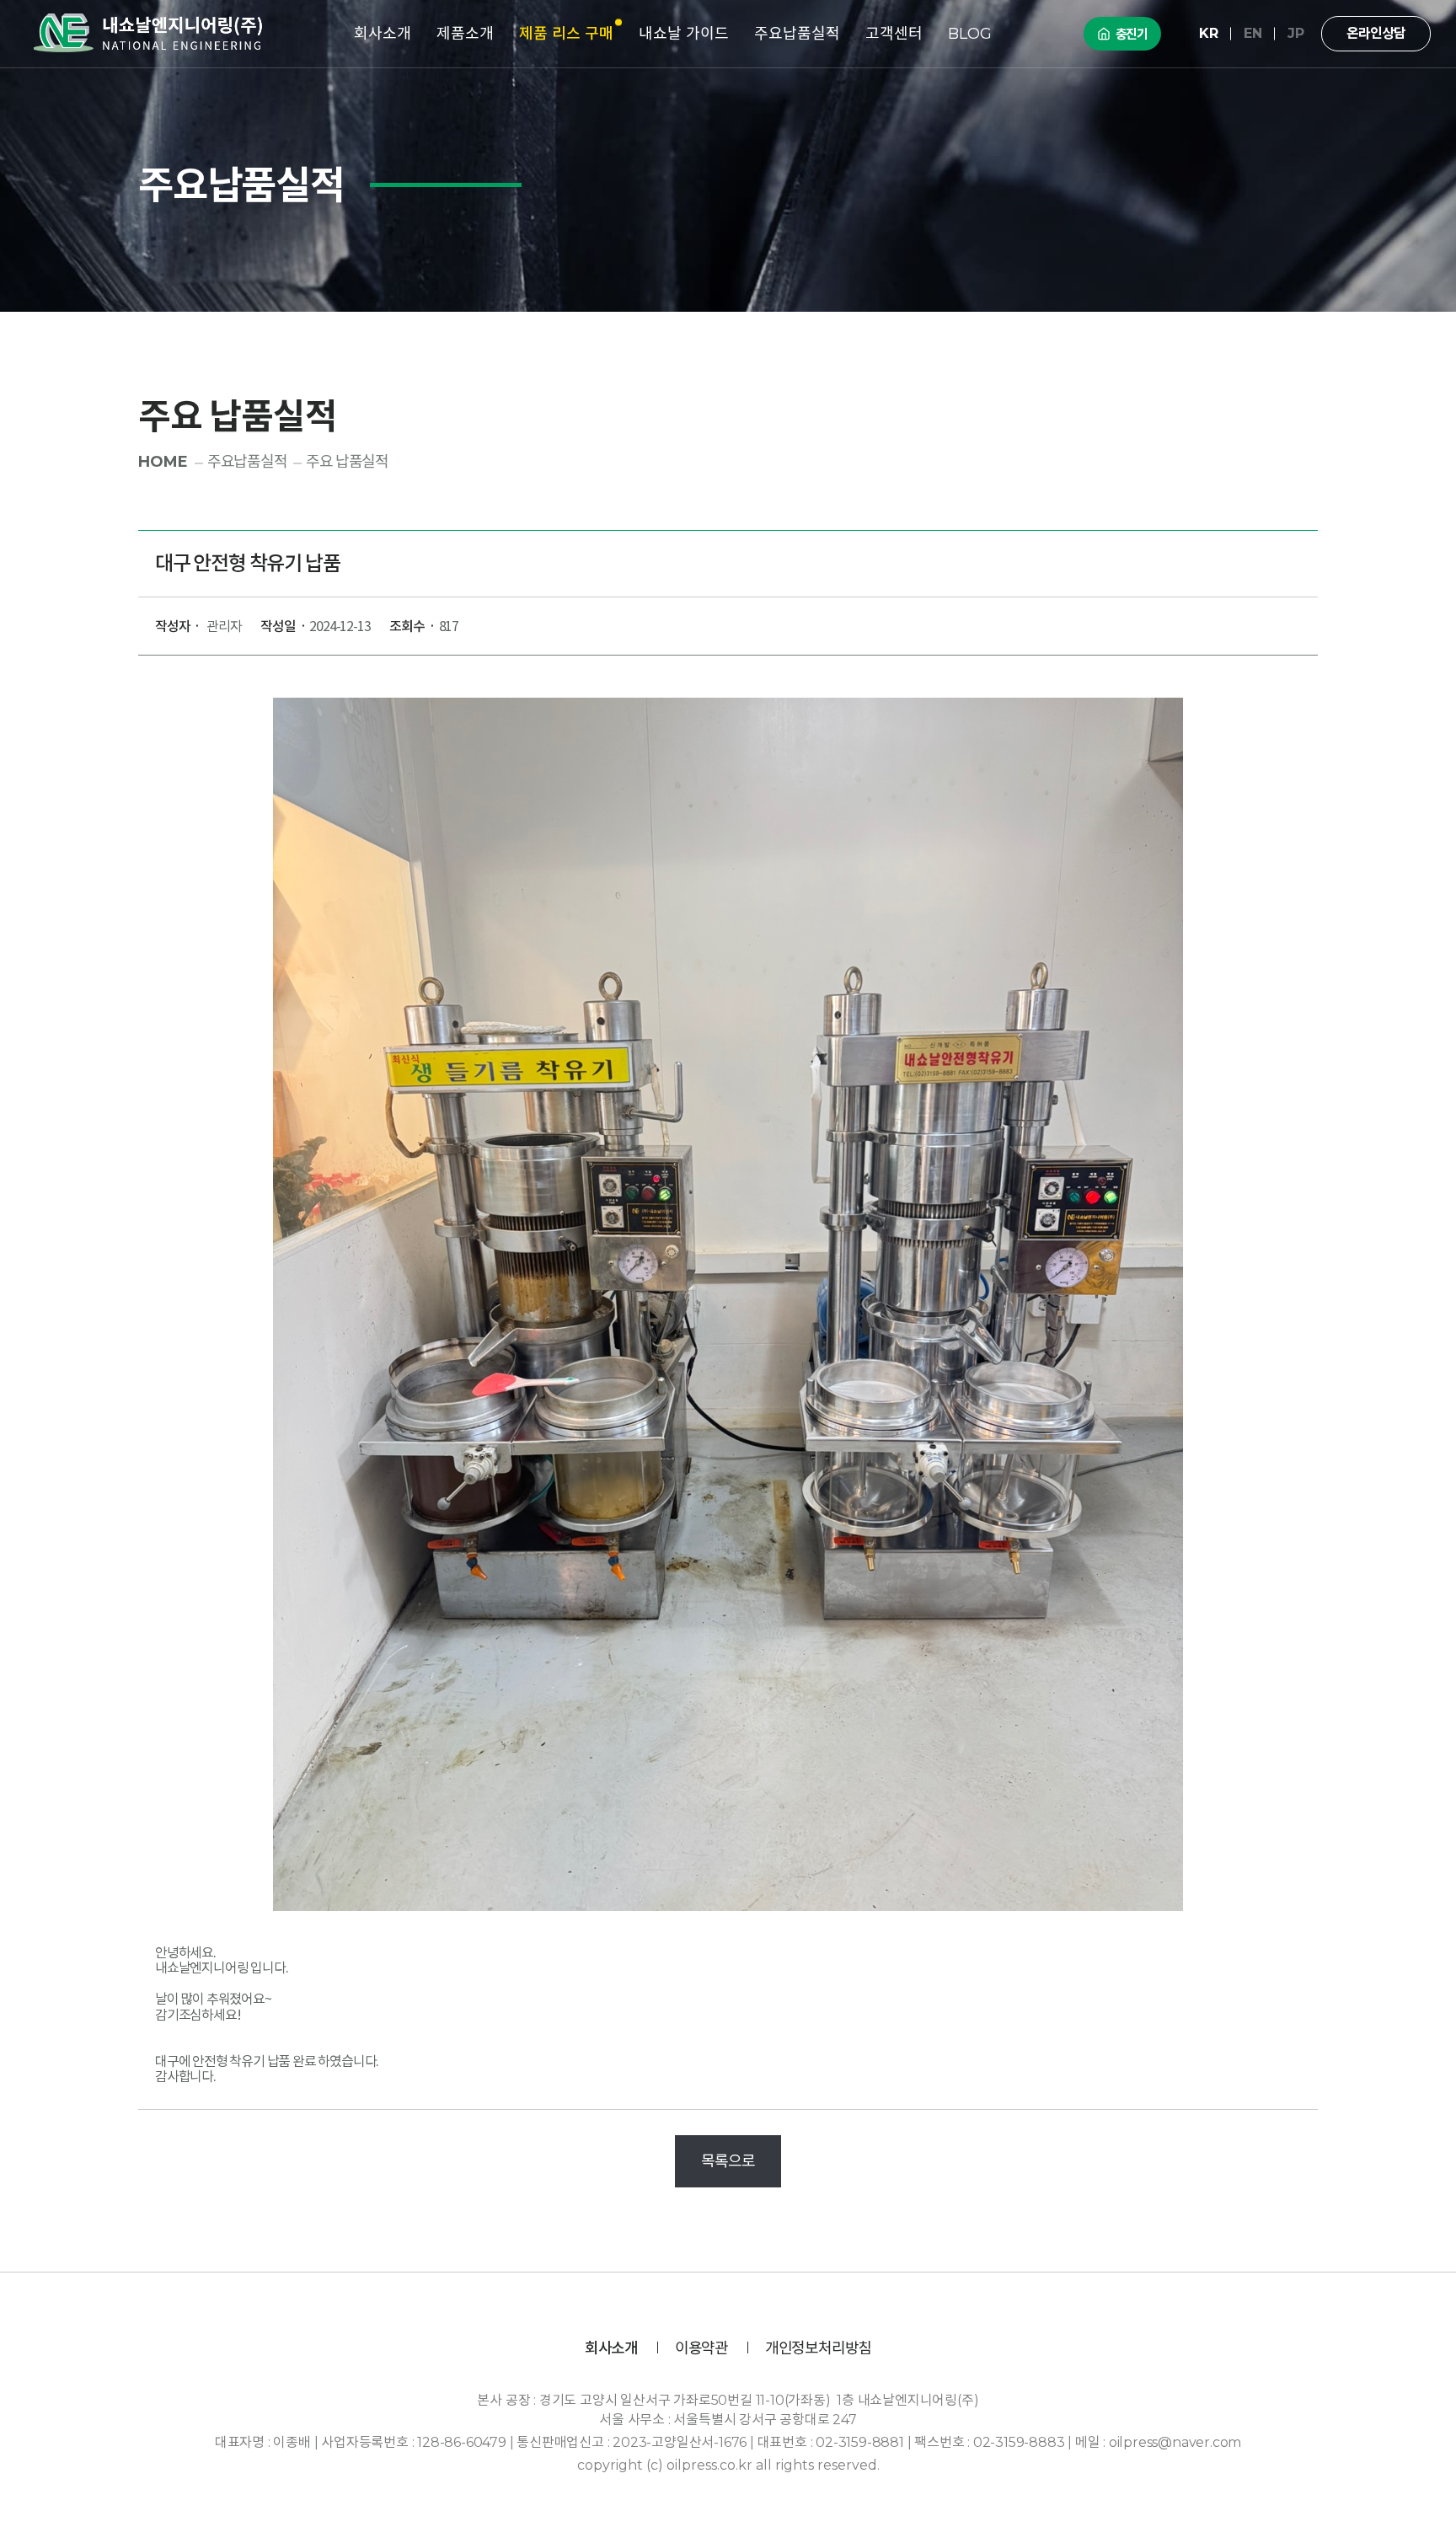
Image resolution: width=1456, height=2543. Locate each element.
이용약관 (701, 2349)
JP (1296, 33)
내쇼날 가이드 (684, 34)
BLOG (970, 34)
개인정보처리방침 (818, 2349)
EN (1253, 33)
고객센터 (894, 34)
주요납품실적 (797, 34)
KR (1209, 33)
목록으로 (728, 2161)
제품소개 (465, 34)
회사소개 (383, 34)
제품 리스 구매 (566, 34)
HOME (163, 462)
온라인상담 (1376, 33)
